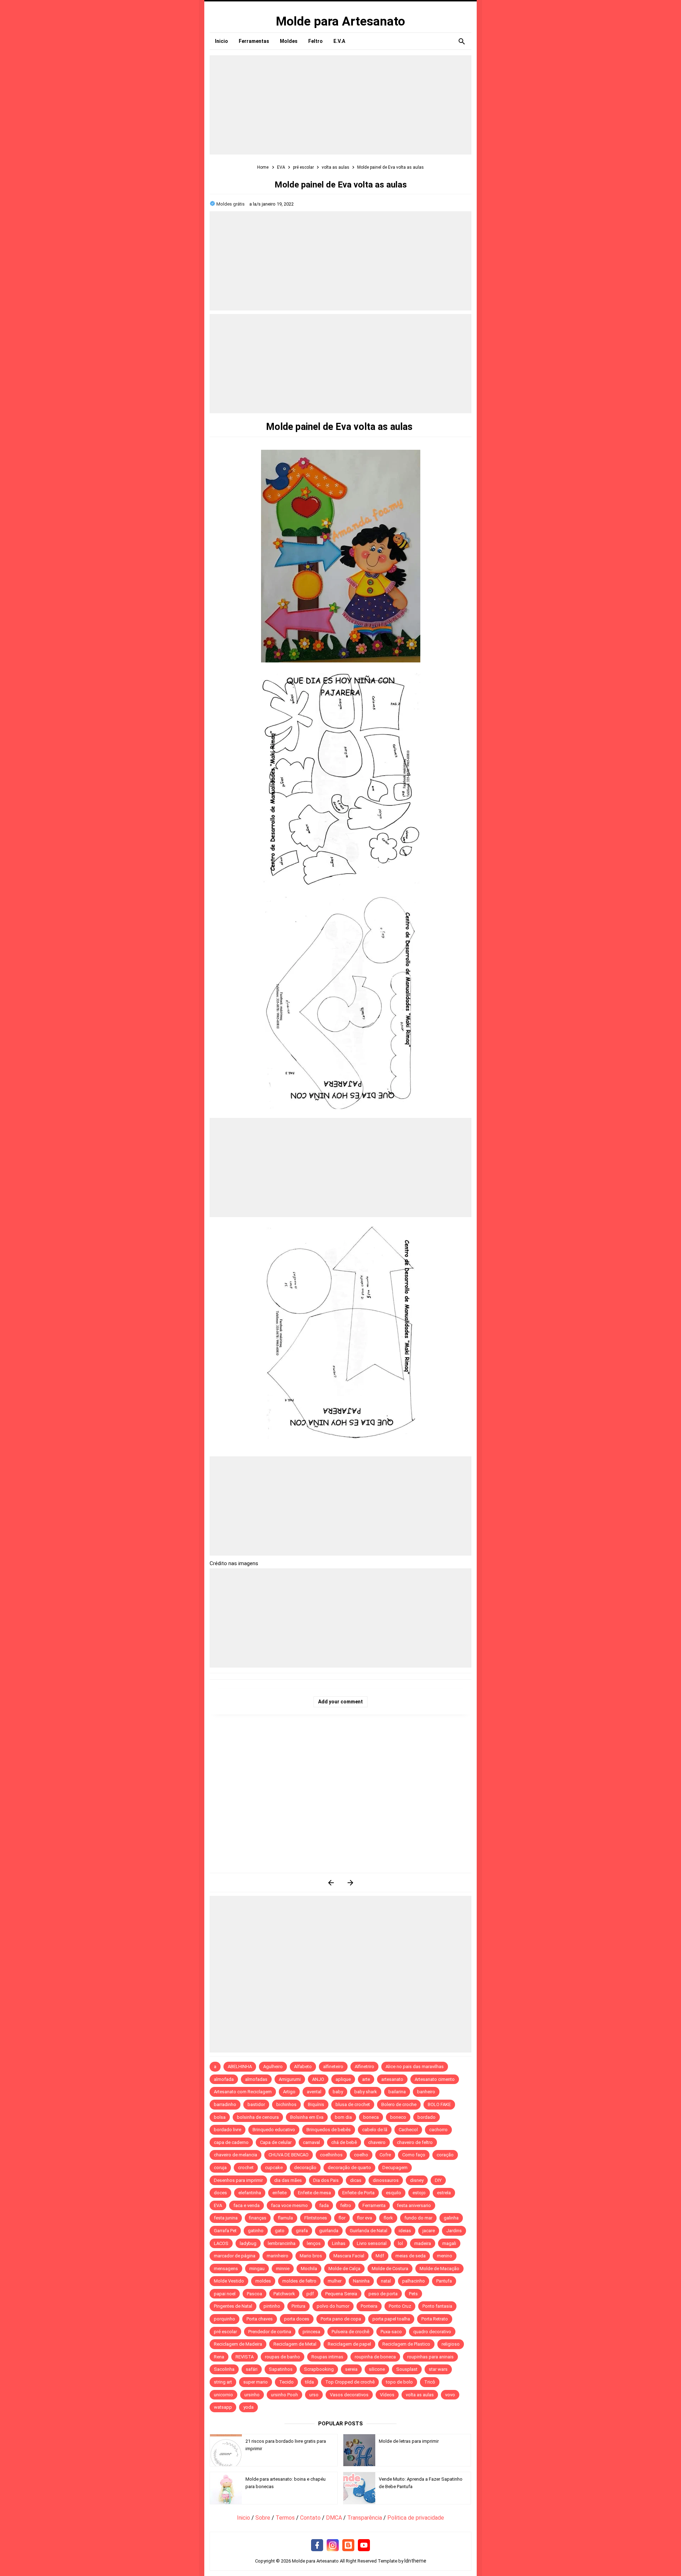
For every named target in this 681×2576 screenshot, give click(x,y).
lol (400, 2243)
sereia (351, 2369)
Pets (413, 2294)
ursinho (252, 2395)
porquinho (225, 2319)
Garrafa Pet (225, 2231)
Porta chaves (260, 2319)
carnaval (311, 2142)
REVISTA (245, 2357)
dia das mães (288, 2180)
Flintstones (316, 2218)
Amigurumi (290, 2079)
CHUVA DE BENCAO (289, 2155)
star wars (438, 2369)
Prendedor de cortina (270, 2332)
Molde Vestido (229, 2281)
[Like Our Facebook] (317, 2546)
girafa (302, 2231)
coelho (361, 2155)
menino (445, 2256)
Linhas (339, 2243)
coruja (220, 2168)
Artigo (289, 2092)
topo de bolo (399, 2382)
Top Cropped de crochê (350, 2382)
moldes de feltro (299, 2281)
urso (314, 2395)
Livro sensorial (372, 2243)
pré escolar (225, 2332)
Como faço (414, 2155)
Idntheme (415, 2561)
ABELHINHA (240, 2067)
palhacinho (414, 2281)
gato (280, 2231)
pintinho (272, 2306)
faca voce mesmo (289, 2205)
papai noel (225, 2294)
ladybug (248, 2243)
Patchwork (284, 2294)
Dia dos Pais (326, 2180)
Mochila (309, 2269)
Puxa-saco (391, 2332)
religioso (451, 2344)
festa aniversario (414, 2205)
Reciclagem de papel (349, 2344)
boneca (371, 2117)
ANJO (318, 2079)
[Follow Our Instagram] (333, 2546)
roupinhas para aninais (430, 2357)
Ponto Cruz (400, 2306)
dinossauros (386, 2180)
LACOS (221, 2243)
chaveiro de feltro (415, 2142)
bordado (427, 2117)
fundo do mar (418, 2218)
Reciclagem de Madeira (238, 2344)
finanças (258, 2218)
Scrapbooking (319, 2369)
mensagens (226, 2269)
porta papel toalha (391, 2319)
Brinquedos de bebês (329, 2130)
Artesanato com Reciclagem (243, 2092)
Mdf (380, 2256)
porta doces (297, 2319)
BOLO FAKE (439, 2104)
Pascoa (254, 2294)
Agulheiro (273, 2067)
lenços (314, 2243)
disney (417, 2180)
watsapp (223, 2407)
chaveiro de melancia (236, 2155)
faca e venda (247, 2205)
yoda (248, 2407)
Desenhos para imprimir (238, 2180)
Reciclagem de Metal (295, 2344)
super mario (256, 2382)
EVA (218, 2205)
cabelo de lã (375, 2130)
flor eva (364, 2218)
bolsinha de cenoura (258, 2117)
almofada (224, 2079)
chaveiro (377, 2142)
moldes (263, 2281)
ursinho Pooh (284, 2395)
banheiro (426, 2092)
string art (223, 2382)
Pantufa (444, 2281)
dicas (356, 2180)
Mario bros (311, 2256)
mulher (335, 2281)
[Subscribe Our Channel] (364, 2546)
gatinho (256, 2231)
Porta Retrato (435, 2319)
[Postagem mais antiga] (350, 1883)
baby (338, 2092)
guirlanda (329, 2231)
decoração (305, 2168)
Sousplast (407, 2369)
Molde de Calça (344, 2269)
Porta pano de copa (341, 2319)
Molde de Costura (390, 2269)
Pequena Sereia (341, 2294)
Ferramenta (374, 2205)
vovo (450, 2395)
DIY (438, 2180)
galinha (451, 2218)
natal (386, 2281)
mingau (257, 2269)
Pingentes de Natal (233, 2306)
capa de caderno (231, 2142)
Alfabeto (303, 2067)
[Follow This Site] (348, 2546)
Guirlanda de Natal (369, 2231)
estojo (419, 2193)
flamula (285, 2218)
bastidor (256, 2104)
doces (220, 2193)
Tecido (286, 2382)
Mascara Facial (349, 2256)
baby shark (366, 2092)
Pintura (298, 2306)
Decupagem (395, 2168)
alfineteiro (333, 2067)
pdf (310, 2294)
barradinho (225, 2104)
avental (314, 2092)
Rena (219, 2357)
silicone (377, 2369)
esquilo (394, 2193)
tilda (309, 2382)
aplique (343, 2079)
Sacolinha (224, 2369)
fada (324, 2205)
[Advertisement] (340, 105)
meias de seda (411, 2256)
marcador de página (235, 2256)
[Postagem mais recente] (331, 1883)
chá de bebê (344, 2142)
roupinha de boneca (375, 2357)
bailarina (397, 2092)
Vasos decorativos (349, 2395)
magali (449, 2243)
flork (388, 2218)
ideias (405, 2231)
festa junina (226, 2218)
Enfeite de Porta (358, 2193)
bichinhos (286, 2104)
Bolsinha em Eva (307, 2117)
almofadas (256, 2079)
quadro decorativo (432, 2332)
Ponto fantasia (437, 2306)
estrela (444, 2193)
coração (445, 2155)
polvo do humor (333, 2306)
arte (366, 2079)
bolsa (220, 2117)
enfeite (279, 2193)
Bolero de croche (399, 2104)
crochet (246, 2168)
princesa (311, 2332)
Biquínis (316, 2104)
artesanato (392, 2079)
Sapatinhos (281, 2369)
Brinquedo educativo (274, 2130)
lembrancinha (282, 2243)
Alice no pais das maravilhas (415, 2067)
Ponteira (369, 2306)
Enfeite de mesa (314, 2193)
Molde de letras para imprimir (409, 2441)
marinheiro (278, 2256)
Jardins (454, 2231)
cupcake (274, 2168)
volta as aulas (420, 2395)
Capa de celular (276, 2142)
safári (252, 2369)
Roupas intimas (327, 2357)
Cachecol (408, 2130)
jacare (429, 2231)
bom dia (343, 2117)
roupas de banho (283, 2357)
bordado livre (228, 2130)
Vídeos (387, 2395)
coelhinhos (331, 2155)
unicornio (223, 2395)
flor (342, 2218)
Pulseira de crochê (350, 2332)
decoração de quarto (349, 2168)
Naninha (361, 2281)
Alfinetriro (364, 2067)
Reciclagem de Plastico (406, 2344)
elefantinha (250, 2193)
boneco (398, 2117)
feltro (346, 2205)
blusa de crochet (353, 2104)
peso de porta (383, 2294)
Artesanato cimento (435, 2079)
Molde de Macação (439, 2269)
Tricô (430, 2382)
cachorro (438, 2130)
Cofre (385, 2155)
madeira (423, 2243)
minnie (283, 2269)
